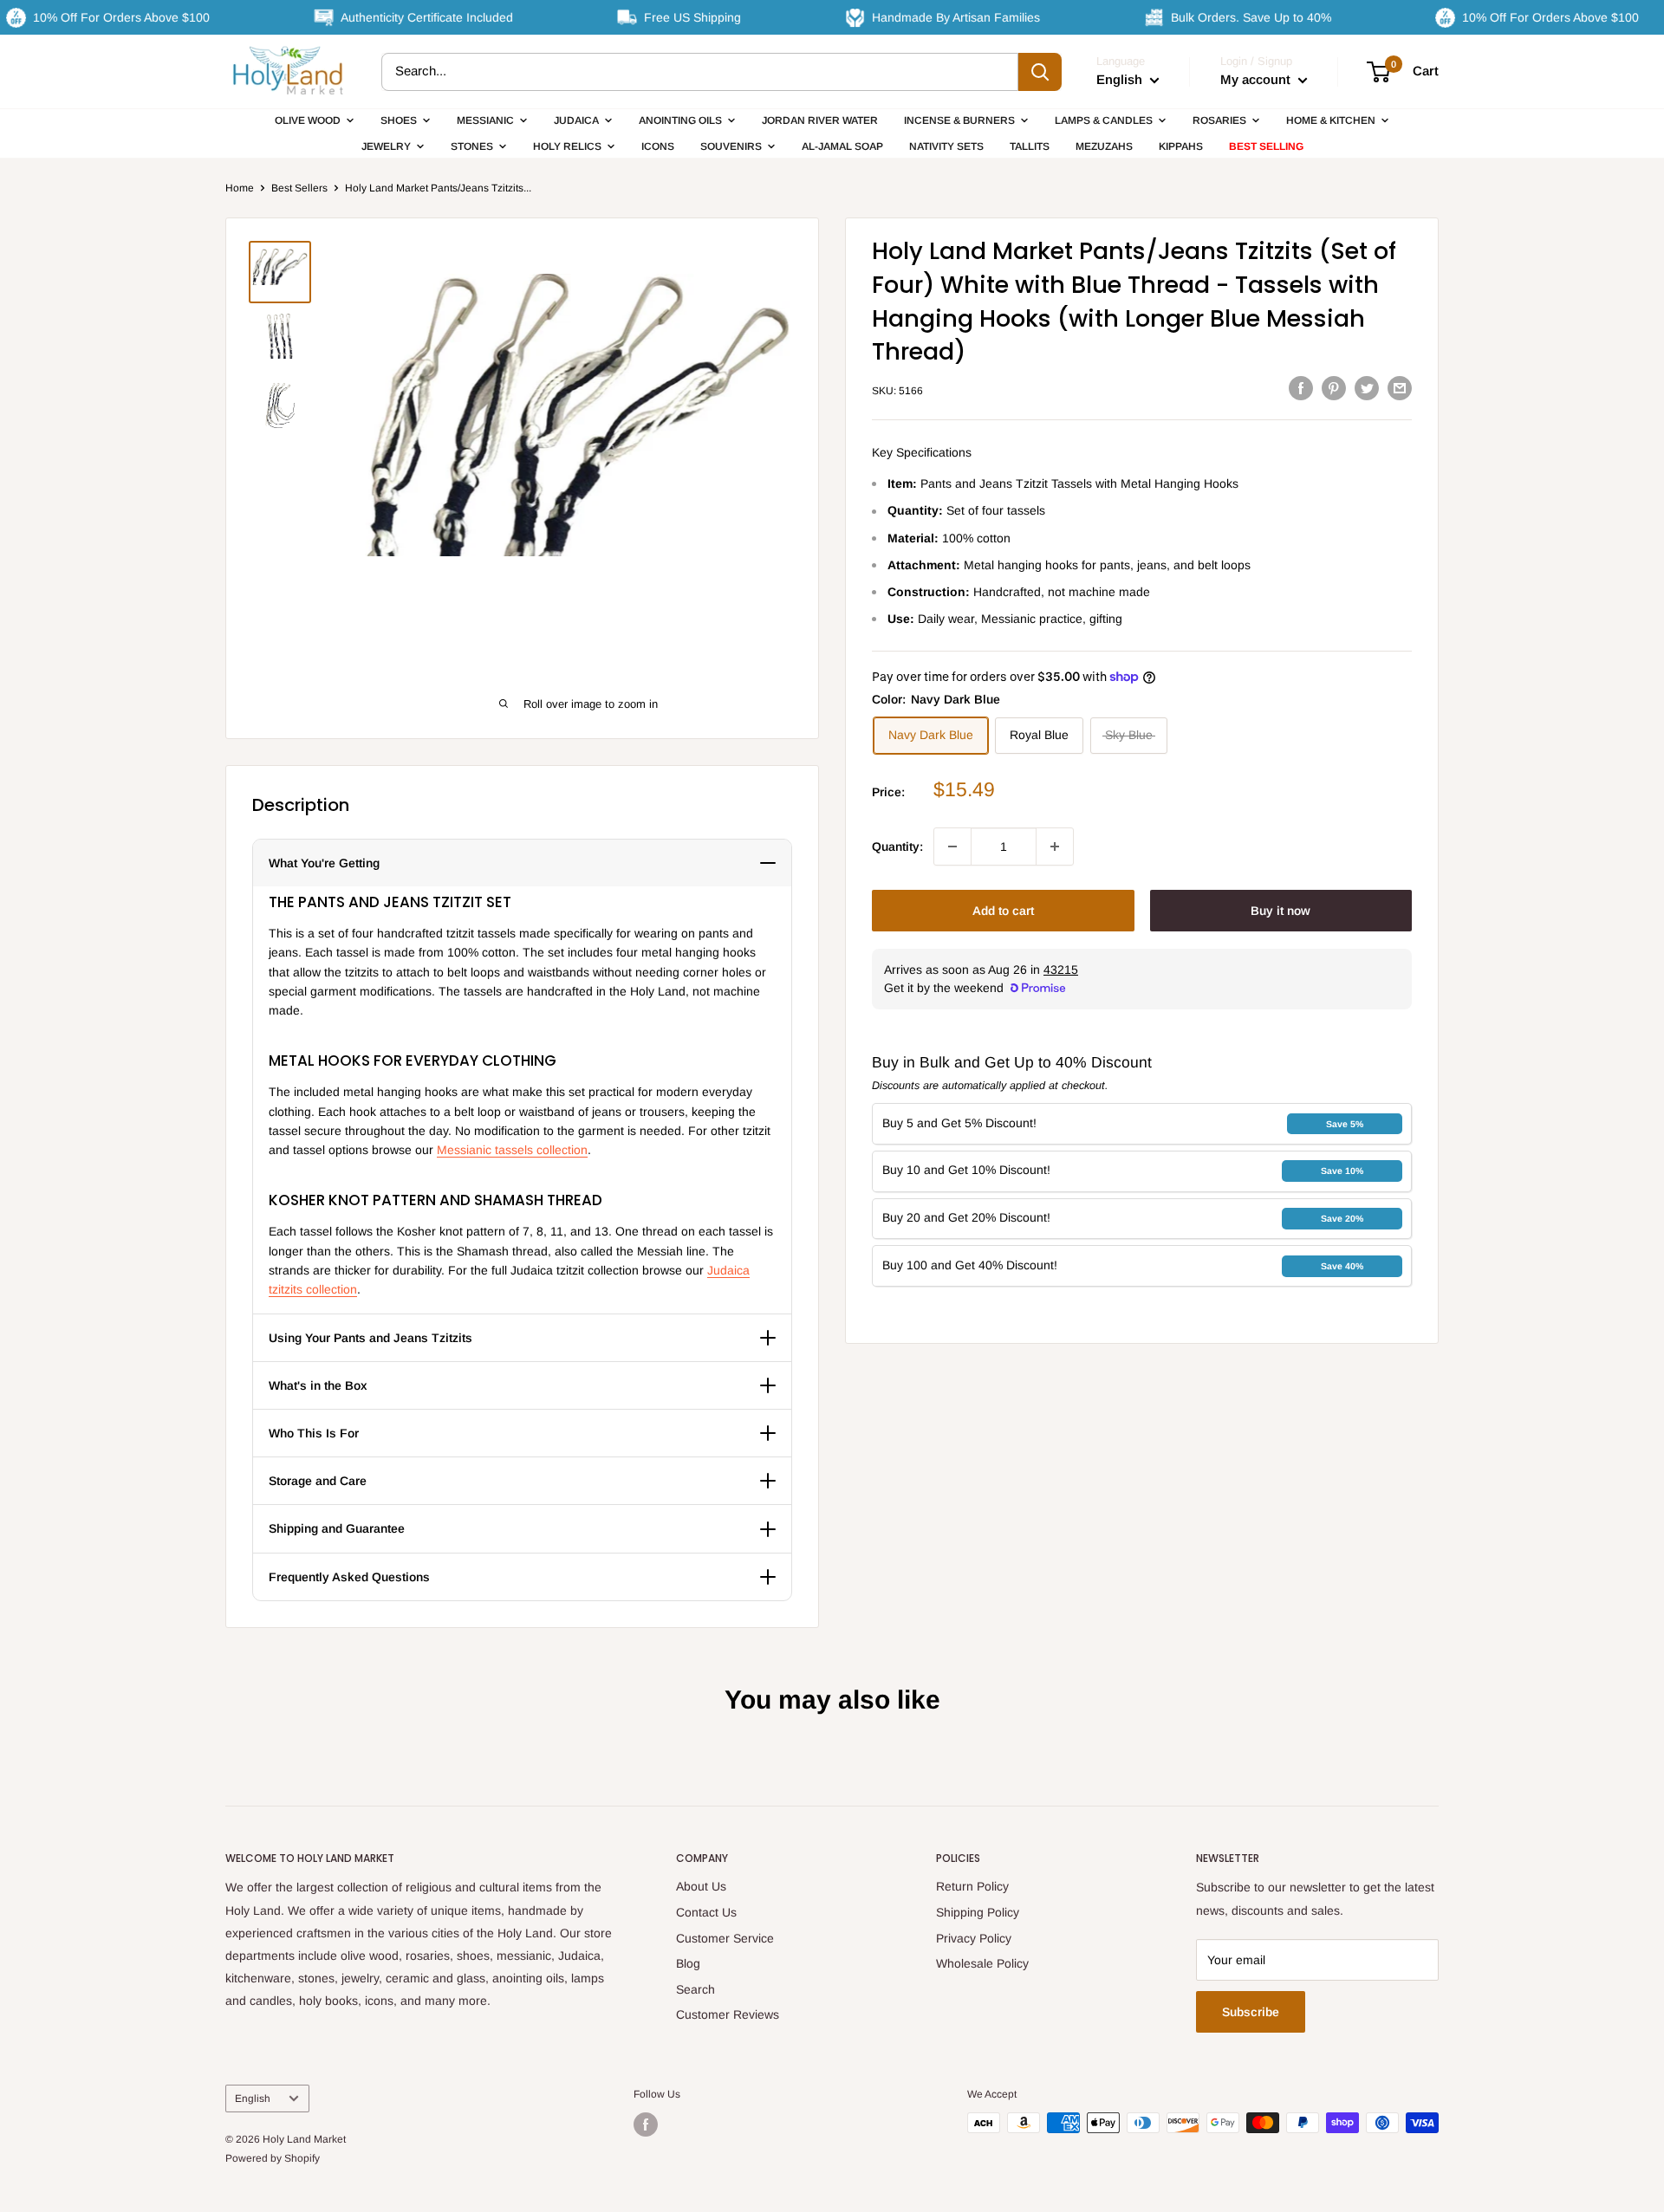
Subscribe (1251, 2012)
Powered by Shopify (273, 2158)
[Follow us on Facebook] (646, 2124)
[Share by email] (1400, 388)
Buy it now (1280, 911)
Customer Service (725, 1938)
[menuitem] (315, 120)
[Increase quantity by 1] (1055, 847)
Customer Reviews (728, 2014)
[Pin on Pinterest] (1334, 388)
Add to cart (1003, 911)
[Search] (1040, 72)
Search (695, 1989)
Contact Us (706, 1912)
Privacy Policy (974, 1938)
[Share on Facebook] (1301, 388)
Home (240, 188)
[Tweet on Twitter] (1367, 388)
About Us (701, 1886)
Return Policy (972, 1886)
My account (1257, 79)
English (253, 2098)
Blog (688, 1963)
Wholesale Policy (982, 1963)
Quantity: (897, 847)
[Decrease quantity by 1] (952, 847)
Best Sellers (299, 188)
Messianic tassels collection (512, 1150)
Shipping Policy (978, 1912)
